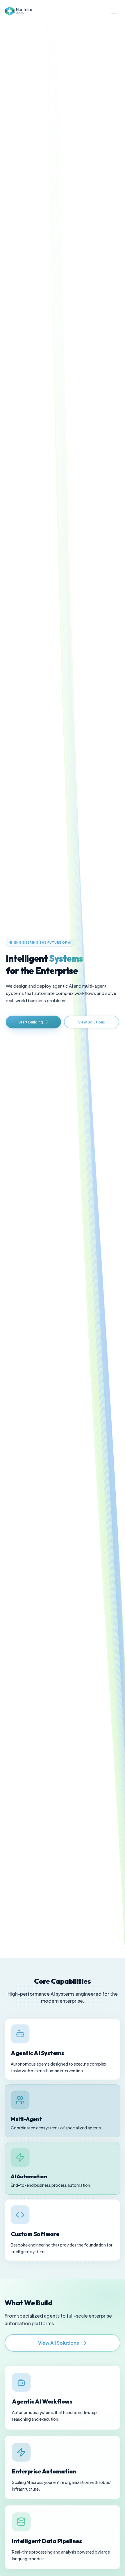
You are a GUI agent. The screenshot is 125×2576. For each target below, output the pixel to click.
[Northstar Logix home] (18, 11)
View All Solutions (59, 2343)
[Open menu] (114, 11)
